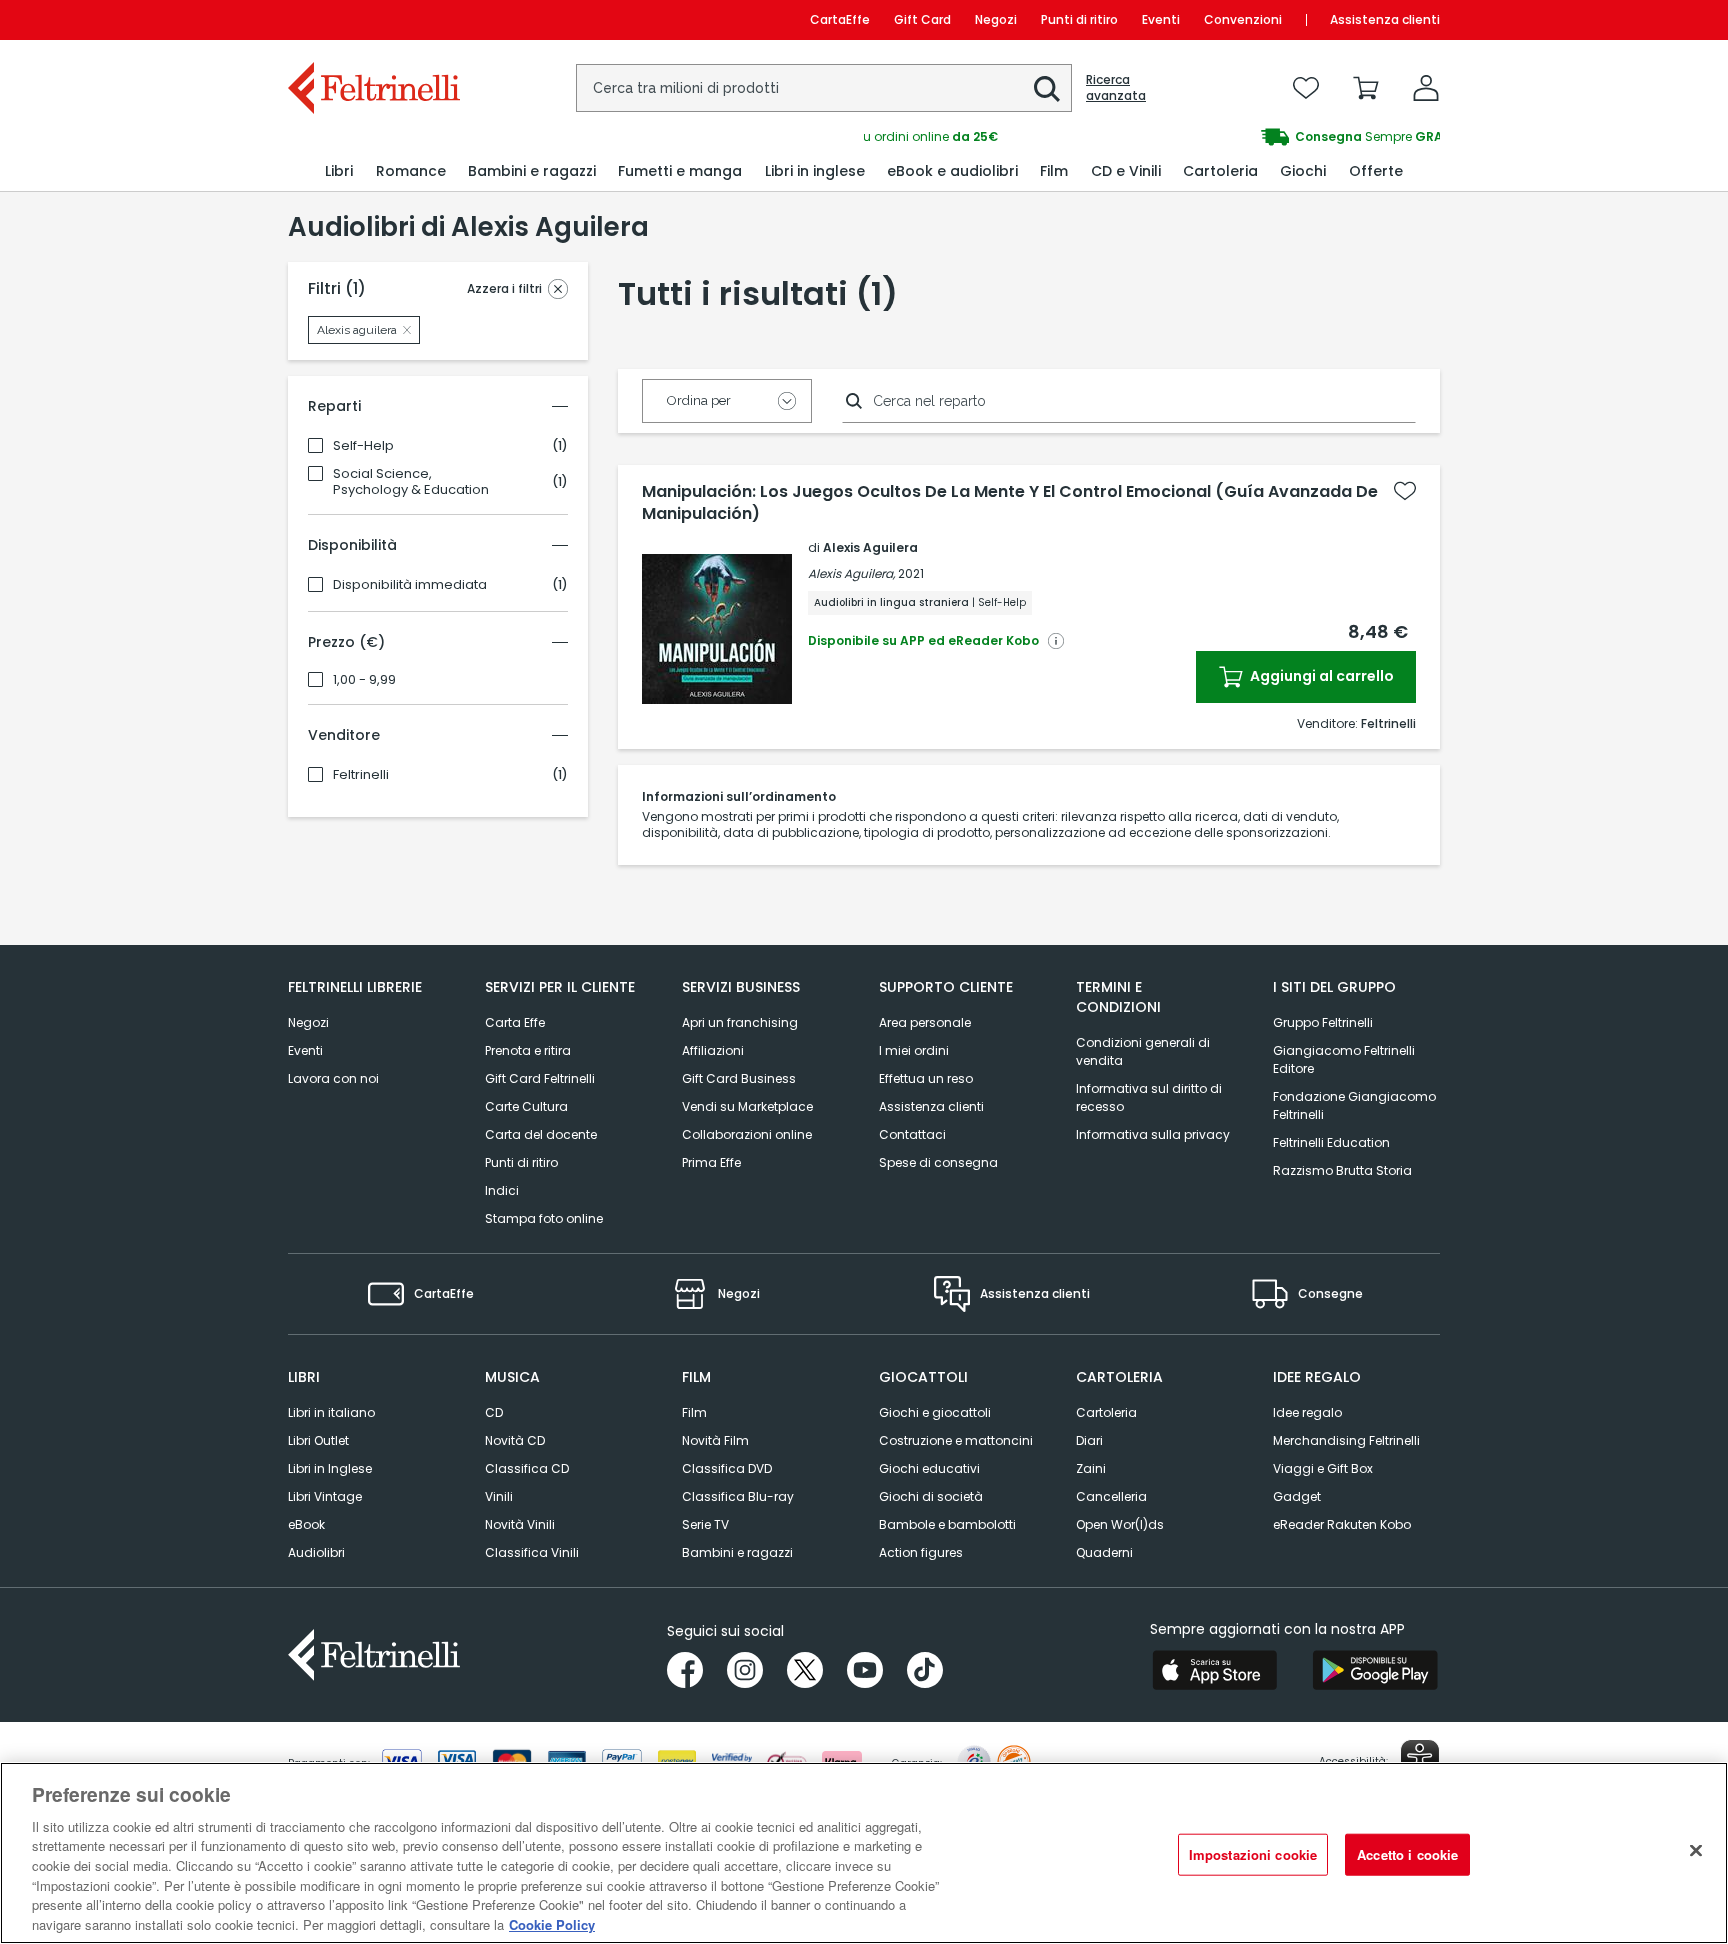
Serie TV (705, 1524)
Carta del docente (541, 1134)
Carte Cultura (526, 1106)
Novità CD (515, 1440)
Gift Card (922, 19)
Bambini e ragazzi (737, 1552)
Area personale (925, 1022)
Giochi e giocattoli (935, 1412)
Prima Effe (711, 1162)
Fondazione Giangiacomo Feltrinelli (1354, 1105)
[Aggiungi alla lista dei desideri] (1405, 491)
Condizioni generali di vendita (1143, 1051)
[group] (1152, 137)
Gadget (1297, 1496)
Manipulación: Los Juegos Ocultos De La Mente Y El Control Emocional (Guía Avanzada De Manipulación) (1010, 503)
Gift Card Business (739, 1078)
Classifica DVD (727, 1468)
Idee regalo (1307, 1412)
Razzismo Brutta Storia (1342, 1170)
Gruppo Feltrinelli (1323, 1022)
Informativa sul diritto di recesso (1149, 1097)
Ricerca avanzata (1116, 88)
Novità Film (715, 1440)
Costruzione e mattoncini (956, 1440)
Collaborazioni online (747, 1134)
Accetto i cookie (1407, 1854)
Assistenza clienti (1385, 19)
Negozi (996, 19)
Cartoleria (1106, 1412)
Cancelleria (1111, 1496)
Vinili (499, 1496)
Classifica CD (527, 1468)
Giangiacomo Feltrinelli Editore (1344, 1059)
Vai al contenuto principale (372, 19)
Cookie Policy (552, 1923)
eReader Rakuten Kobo (1342, 1524)
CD (494, 1412)
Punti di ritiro (1079, 19)
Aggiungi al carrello (1320, 676)
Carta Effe (515, 1022)
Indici (502, 1190)
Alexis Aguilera (870, 547)
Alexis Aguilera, (851, 573)
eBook (306, 1524)
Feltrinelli (361, 775)
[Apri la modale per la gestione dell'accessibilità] (1420, 1759)
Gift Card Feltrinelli (540, 1078)
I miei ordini (914, 1050)
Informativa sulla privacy (1153, 1134)
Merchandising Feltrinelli (1346, 1440)
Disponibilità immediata (410, 585)
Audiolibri (316, 1552)
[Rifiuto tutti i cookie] (1696, 1850)
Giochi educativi (929, 1468)
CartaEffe (840, 19)
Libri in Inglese (330, 1468)
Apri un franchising (740, 1022)
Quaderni (1104, 1552)
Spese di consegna (938, 1162)
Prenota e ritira (528, 1050)
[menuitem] (339, 171)
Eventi (1161, 19)
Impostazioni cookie (1253, 1854)
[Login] (1426, 88)
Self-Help (363, 446)
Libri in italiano (331, 1412)
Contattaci (912, 1134)
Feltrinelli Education (1331, 1142)
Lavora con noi (333, 1078)
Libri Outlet (318, 1440)
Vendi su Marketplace (747, 1106)
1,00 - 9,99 (364, 680)
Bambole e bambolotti (947, 1524)
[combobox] (824, 88)
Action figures (921, 1552)
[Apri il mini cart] (1366, 88)
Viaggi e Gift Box (1323, 1468)
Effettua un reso (926, 1078)
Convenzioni (1243, 19)
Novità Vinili (520, 1524)
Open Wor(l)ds (1120, 1524)
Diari (1089, 1440)
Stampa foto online (544, 1218)
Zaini (1091, 1468)
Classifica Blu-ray (738, 1496)
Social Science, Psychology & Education (411, 482)
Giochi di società (931, 1496)
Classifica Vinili (532, 1552)
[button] (1047, 89)
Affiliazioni (713, 1050)
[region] (864, 1853)
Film (694, 1412)
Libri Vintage (325, 1496)
